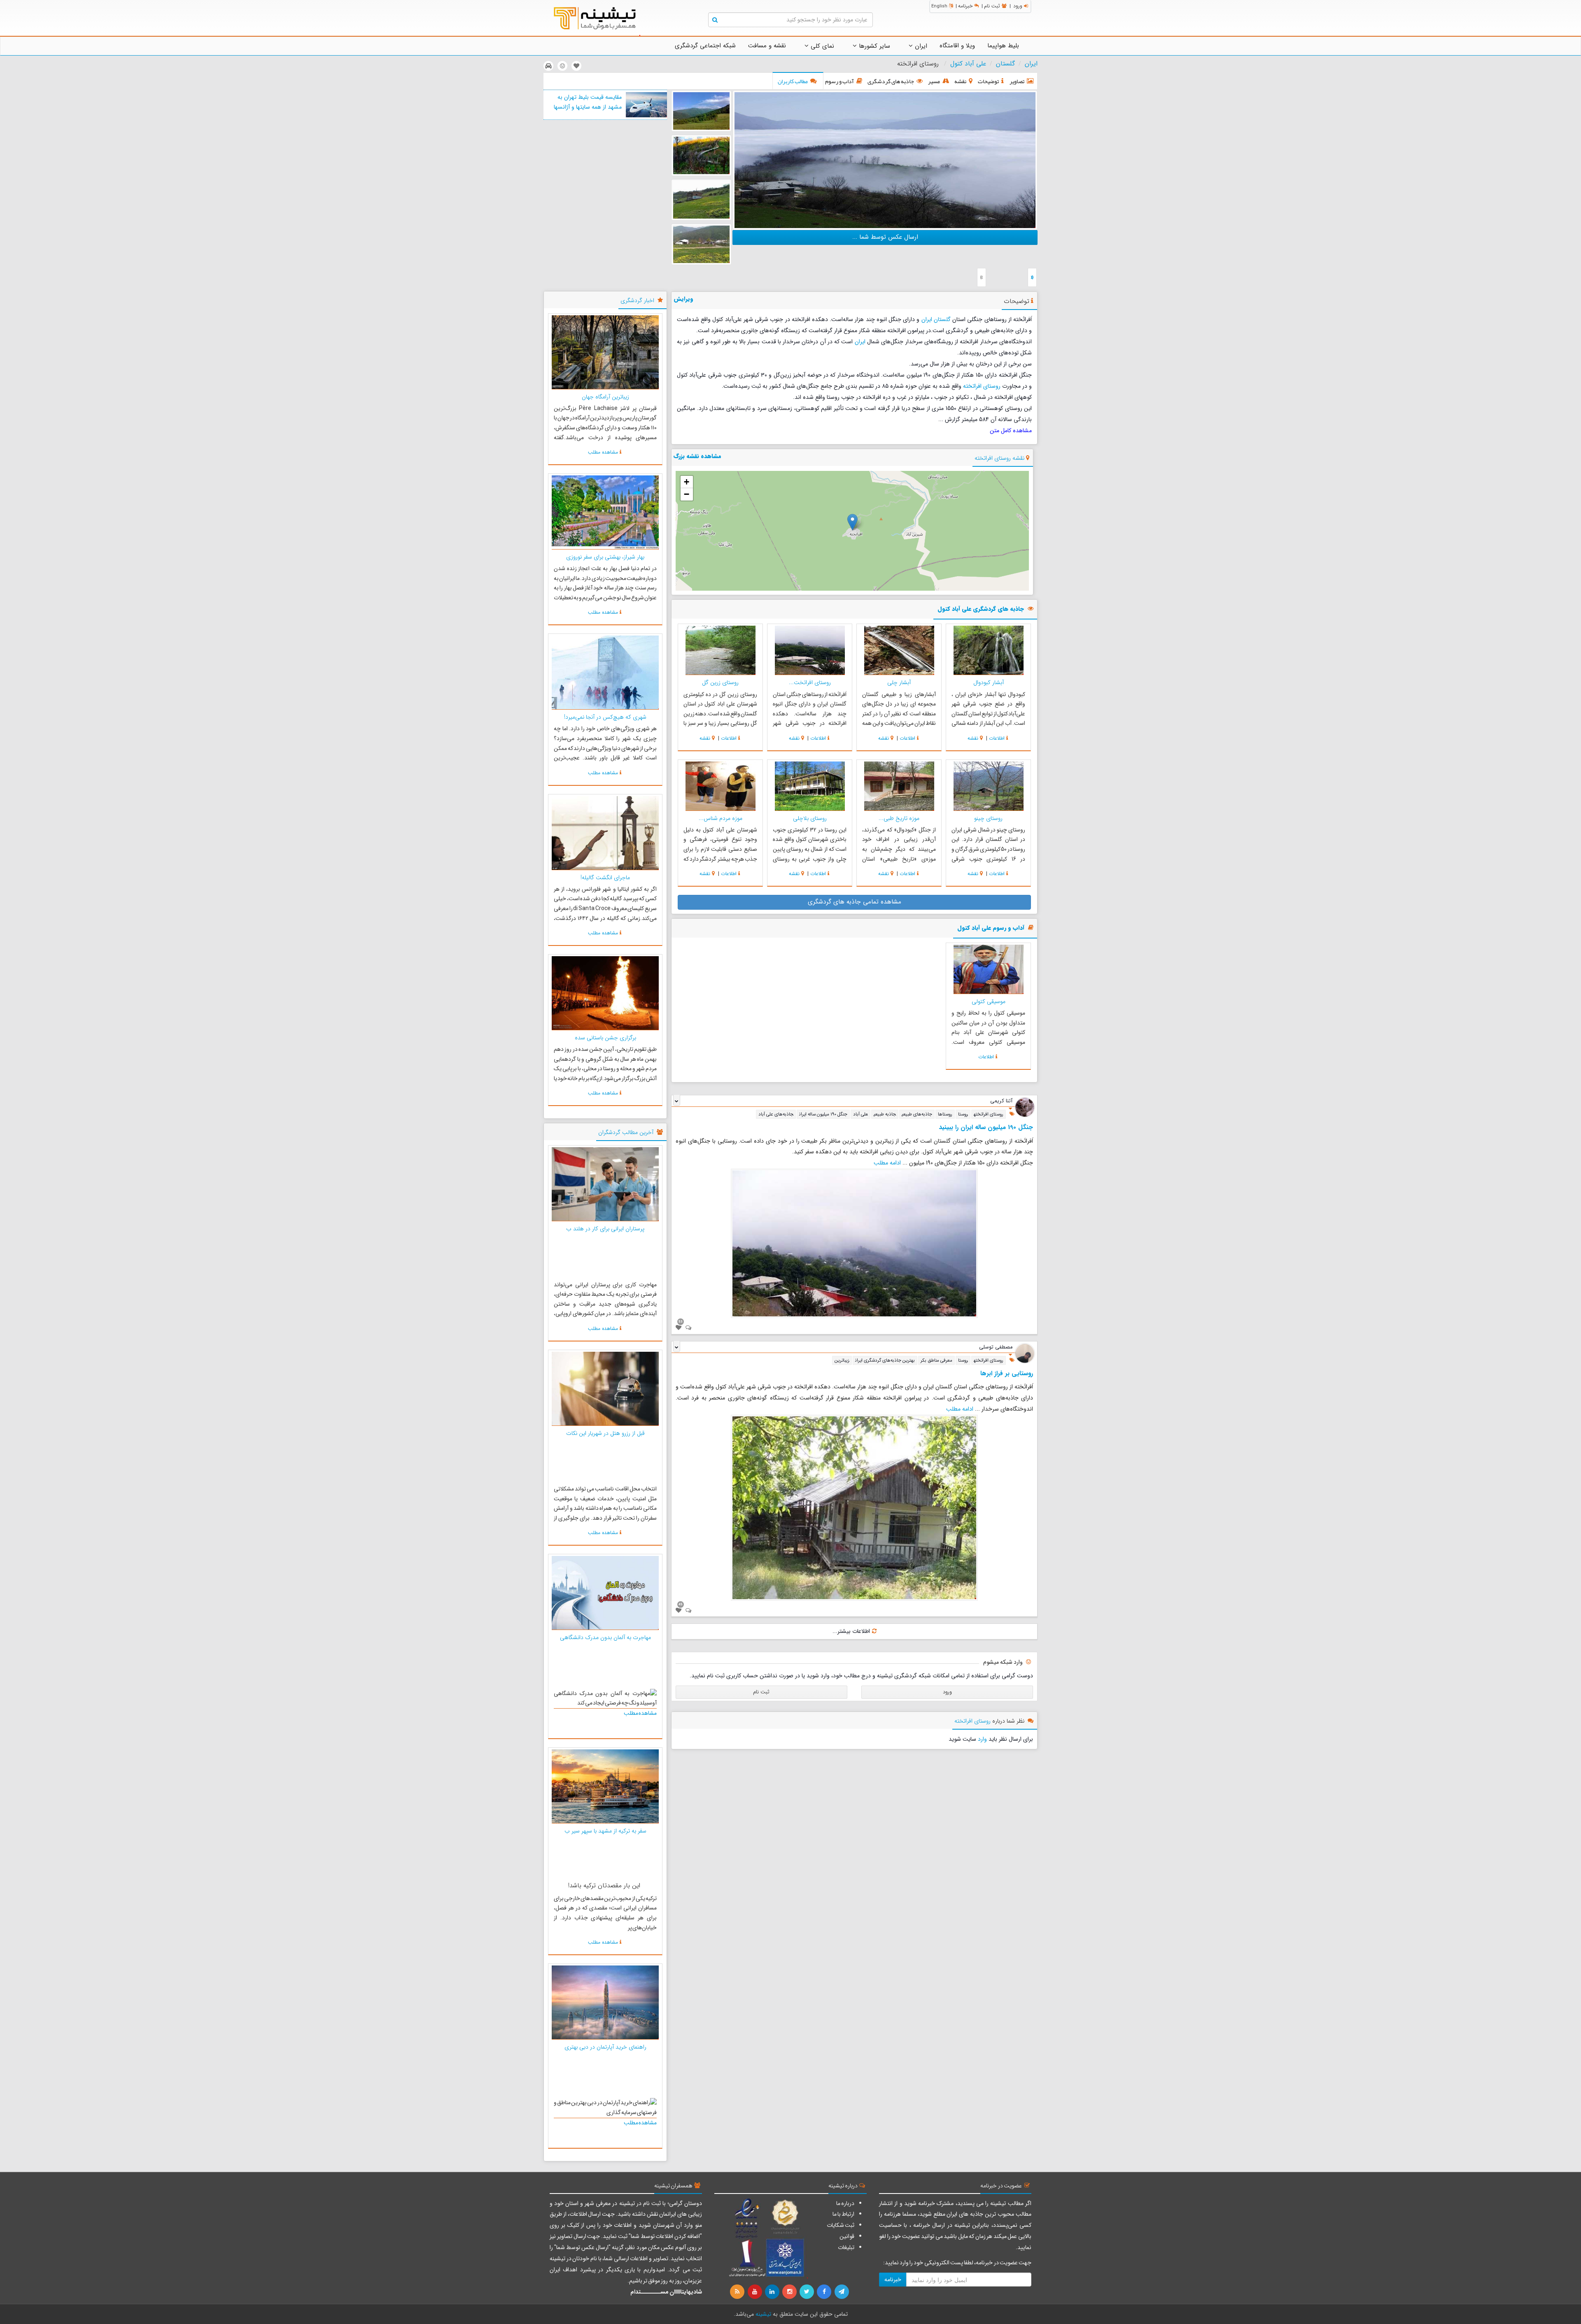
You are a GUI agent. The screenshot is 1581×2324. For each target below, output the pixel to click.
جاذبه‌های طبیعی (917, 1114)
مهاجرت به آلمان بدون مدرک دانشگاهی (605, 1637)
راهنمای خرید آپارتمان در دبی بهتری (605, 2047)
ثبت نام (992, 6)
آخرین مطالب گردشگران (626, 1132)
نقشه (973, 738)
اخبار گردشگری (637, 300)
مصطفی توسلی (996, 1347)
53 (681, 1321)
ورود (1018, 6)
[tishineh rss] (738, 2292)
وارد (982, 1739)
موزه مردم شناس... (721, 818)
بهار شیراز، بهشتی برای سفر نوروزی (605, 557)
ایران (920, 46)
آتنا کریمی (1001, 1101)
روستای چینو (988, 818)
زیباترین (842, 1360)
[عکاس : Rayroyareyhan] (885, 160)
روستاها (945, 1114)
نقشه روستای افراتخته (999, 458)
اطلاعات (997, 738)
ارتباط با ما (843, 2214)
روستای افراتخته (982, 386)
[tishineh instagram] (790, 2292)
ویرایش (683, 299)
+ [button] (687, 482)
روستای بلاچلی (810, 818)
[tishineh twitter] (807, 2292)
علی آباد (860, 1114)
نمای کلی (821, 46)
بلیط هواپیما (1003, 46)
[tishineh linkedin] (773, 2292)
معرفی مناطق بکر (936, 1360)
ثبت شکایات (841, 2225)
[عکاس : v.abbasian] (701, 200)
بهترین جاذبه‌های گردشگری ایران (885, 1360)
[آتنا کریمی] (1025, 1107)
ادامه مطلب (887, 1163)
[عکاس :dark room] (701, 155)
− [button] (687, 494)
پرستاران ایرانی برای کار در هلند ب (605, 1229)
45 (681, 1604)
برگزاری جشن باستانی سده (605, 1038)
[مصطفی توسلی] (1025, 1353)
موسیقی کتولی (989, 1001)
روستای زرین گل (720, 682)
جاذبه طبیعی (885, 1114)
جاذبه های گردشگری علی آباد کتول (981, 609)
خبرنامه (965, 6)
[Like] (679, 1328)
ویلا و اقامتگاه (957, 46)
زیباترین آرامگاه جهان (605, 397)
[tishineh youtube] (755, 2292)
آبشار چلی (899, 682)
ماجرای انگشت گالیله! (605, 878)
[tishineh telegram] (842, 2292)
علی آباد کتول (968, 64)
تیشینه (763, 2314)
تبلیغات (846, 2247)
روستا (963, 1114)
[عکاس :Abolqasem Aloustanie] (701, 111)
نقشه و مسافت (767, 46)
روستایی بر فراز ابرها (1007, 1374)
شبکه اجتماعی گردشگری (705, 46)
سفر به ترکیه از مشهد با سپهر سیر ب (605, 1831)
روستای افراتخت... (810, 682)
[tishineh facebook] (825, 2292)
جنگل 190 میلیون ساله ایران (823, 1114)
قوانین (847, 2236)
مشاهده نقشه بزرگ (697, 456)
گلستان (1005, 64)
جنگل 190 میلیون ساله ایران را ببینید (986, 1127)
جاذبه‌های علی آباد (776, 1114)
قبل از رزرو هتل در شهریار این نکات (605, 1433)
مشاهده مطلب (603, 452)
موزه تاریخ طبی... (899, 818)
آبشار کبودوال (989, 682)
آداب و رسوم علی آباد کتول (991, 928)
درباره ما (845, 2203)
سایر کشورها (873, 46)
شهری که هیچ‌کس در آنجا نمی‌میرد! (605, 717)
